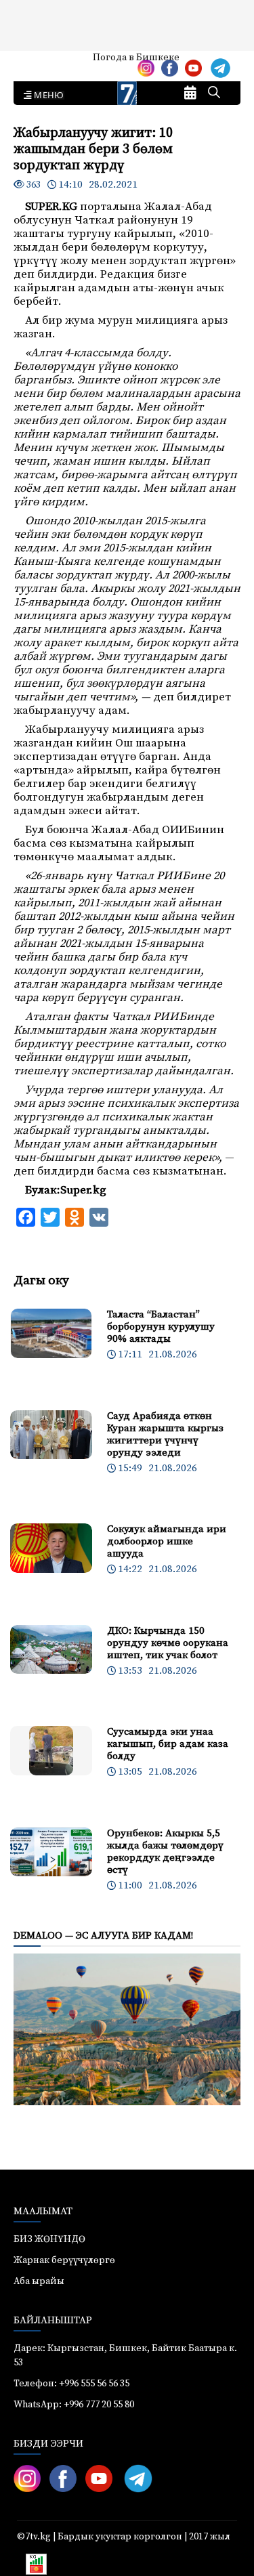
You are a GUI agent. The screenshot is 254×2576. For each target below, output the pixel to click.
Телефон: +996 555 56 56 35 (71, 2384)
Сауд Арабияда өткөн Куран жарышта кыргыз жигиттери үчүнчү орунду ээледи (165, 1434)
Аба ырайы (32, 62)
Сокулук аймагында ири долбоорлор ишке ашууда (167, 1541)
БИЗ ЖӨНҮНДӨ (49, 2239)
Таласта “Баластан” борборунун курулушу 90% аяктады (161, 1327)
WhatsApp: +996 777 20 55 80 (74, 2405)
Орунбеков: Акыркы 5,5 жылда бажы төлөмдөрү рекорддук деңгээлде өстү (165, 1852)
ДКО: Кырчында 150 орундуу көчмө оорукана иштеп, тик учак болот (168, 1643)
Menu (46, 96)
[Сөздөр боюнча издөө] (214, 93)
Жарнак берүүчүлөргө (64, 2260)
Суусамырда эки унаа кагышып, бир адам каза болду (168, 1744)
